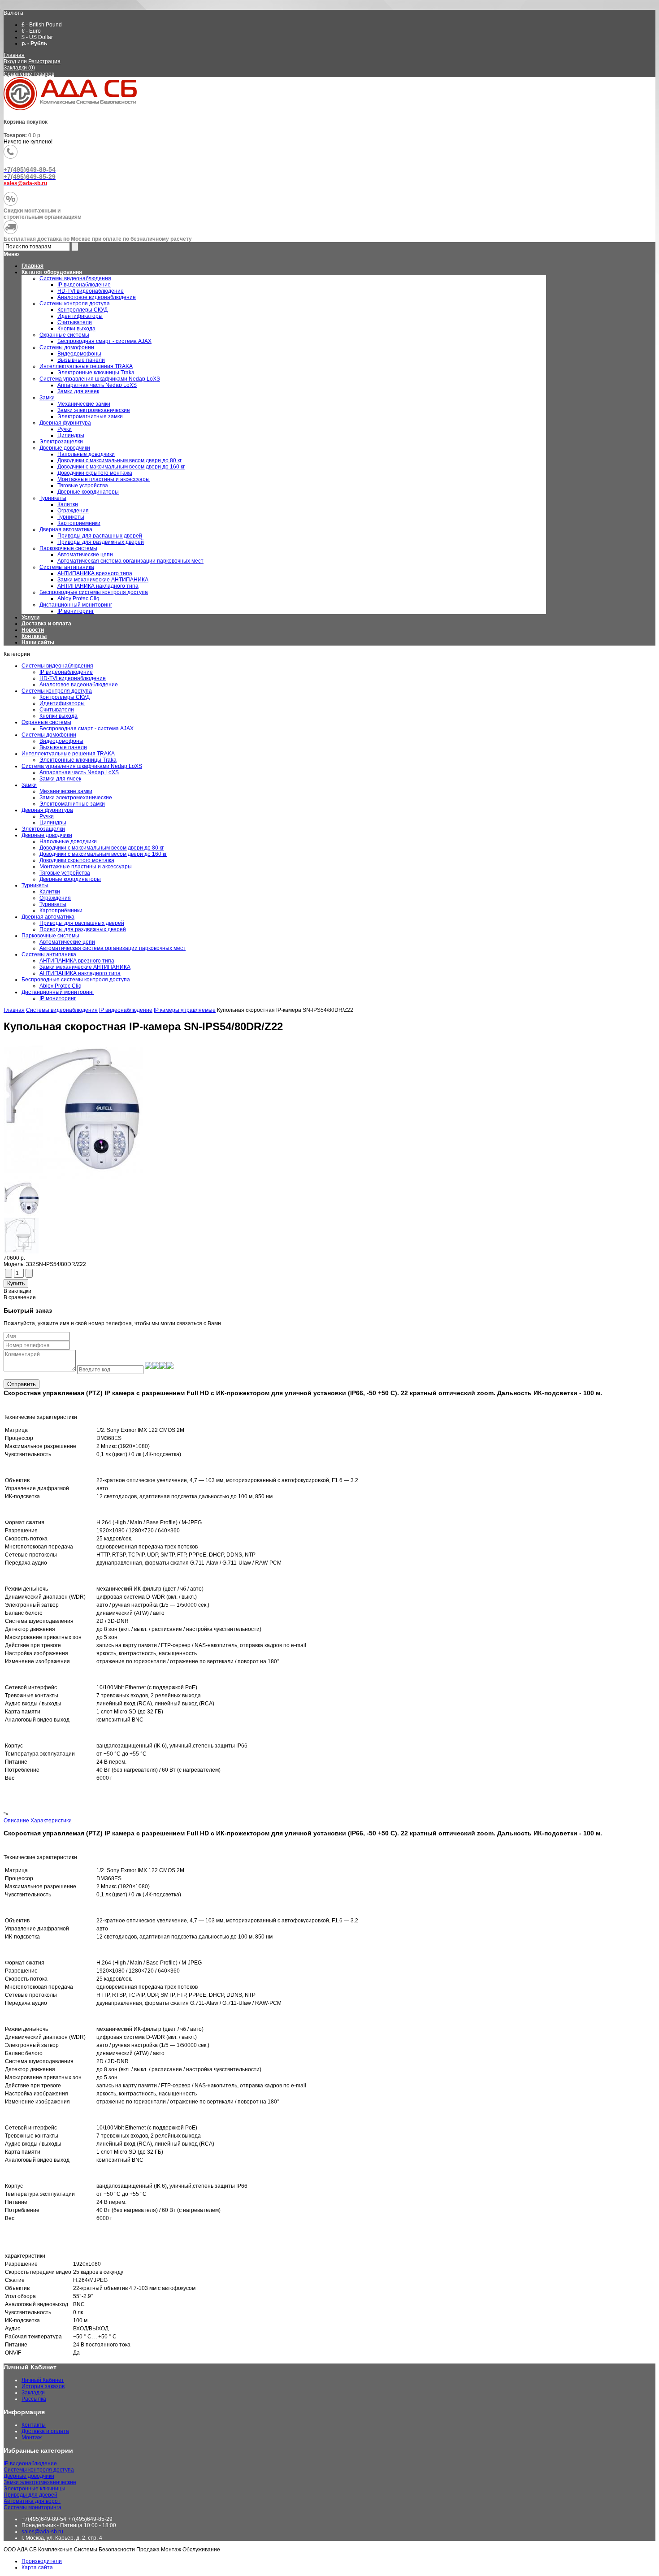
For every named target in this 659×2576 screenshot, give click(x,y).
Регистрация (44, 61)
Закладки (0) (19, 68)
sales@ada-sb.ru (42, 2532)
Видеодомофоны (61, 741)
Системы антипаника (49, 954)
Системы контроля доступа (57, 691)
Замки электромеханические (76, 798)
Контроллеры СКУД (65, 697)
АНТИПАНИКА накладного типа (80, 973)
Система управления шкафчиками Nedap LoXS (82, 766)
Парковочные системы (50, 936)
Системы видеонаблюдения (57, 666)
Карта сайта (37, 2567)
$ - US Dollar (37, 37)
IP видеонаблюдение (66, 672)
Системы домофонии (49, 735)
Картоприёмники (61, 911)
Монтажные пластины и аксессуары (86, 867)
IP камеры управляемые (185, 1010)
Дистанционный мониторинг (58, 992)
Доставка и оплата (46, 624)
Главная (14, 55)
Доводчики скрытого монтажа (77, 860)
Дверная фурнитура (47, 810)
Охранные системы (46, 722)
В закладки (17, 1291)
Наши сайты (38, 642)
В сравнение (20, 1297)
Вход (10, 61)
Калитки (50, 892)
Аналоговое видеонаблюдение (79, 685)
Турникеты (35, 885)
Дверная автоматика (48, 917)
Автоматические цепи (67, 942)
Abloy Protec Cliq (61, 986)
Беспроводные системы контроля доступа (76, 980)
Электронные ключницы (35, 2489)
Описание (16, 1821)
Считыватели (57, 710)
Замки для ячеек (60, 779)
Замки (29, 785)
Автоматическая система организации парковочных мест (113, 948)
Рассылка (34, 2399)
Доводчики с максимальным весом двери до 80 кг (102, 848)
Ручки (47, 816)
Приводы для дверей (30, 2495)
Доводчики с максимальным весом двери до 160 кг (103, 854)
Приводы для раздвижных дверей (83, 929)
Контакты (34, 636)
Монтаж (32, 2437)
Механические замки (66, 791)
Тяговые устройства (65, 873)
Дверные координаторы (70, 879)
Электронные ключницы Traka (78, 760)
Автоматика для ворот (32, 2501)
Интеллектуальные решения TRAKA (68, 754)
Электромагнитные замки (72, 804)
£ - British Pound (42, 25)
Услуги (30, 617)
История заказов (43, 2386)
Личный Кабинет (43, 2380)
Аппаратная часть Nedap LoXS (79, 772)
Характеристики (51, 1821)
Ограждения (55, 898)
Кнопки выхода (59, 716)
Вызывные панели (63, 747)
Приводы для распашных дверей (82, 923)
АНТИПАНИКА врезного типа (77, 961)
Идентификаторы (62, 703)
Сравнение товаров (29, 74)
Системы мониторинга (33, 2507)
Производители (42, 2561)
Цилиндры (53, 823)
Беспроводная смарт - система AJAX (87, 729)
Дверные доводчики (47, 835)
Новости (33, 630)
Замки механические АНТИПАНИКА (85, 967)
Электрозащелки (43, 829)
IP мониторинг (58, 998)
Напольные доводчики (68, 841)
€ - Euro (31, 31)
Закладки (33, 2393)
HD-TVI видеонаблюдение (73, 678)
